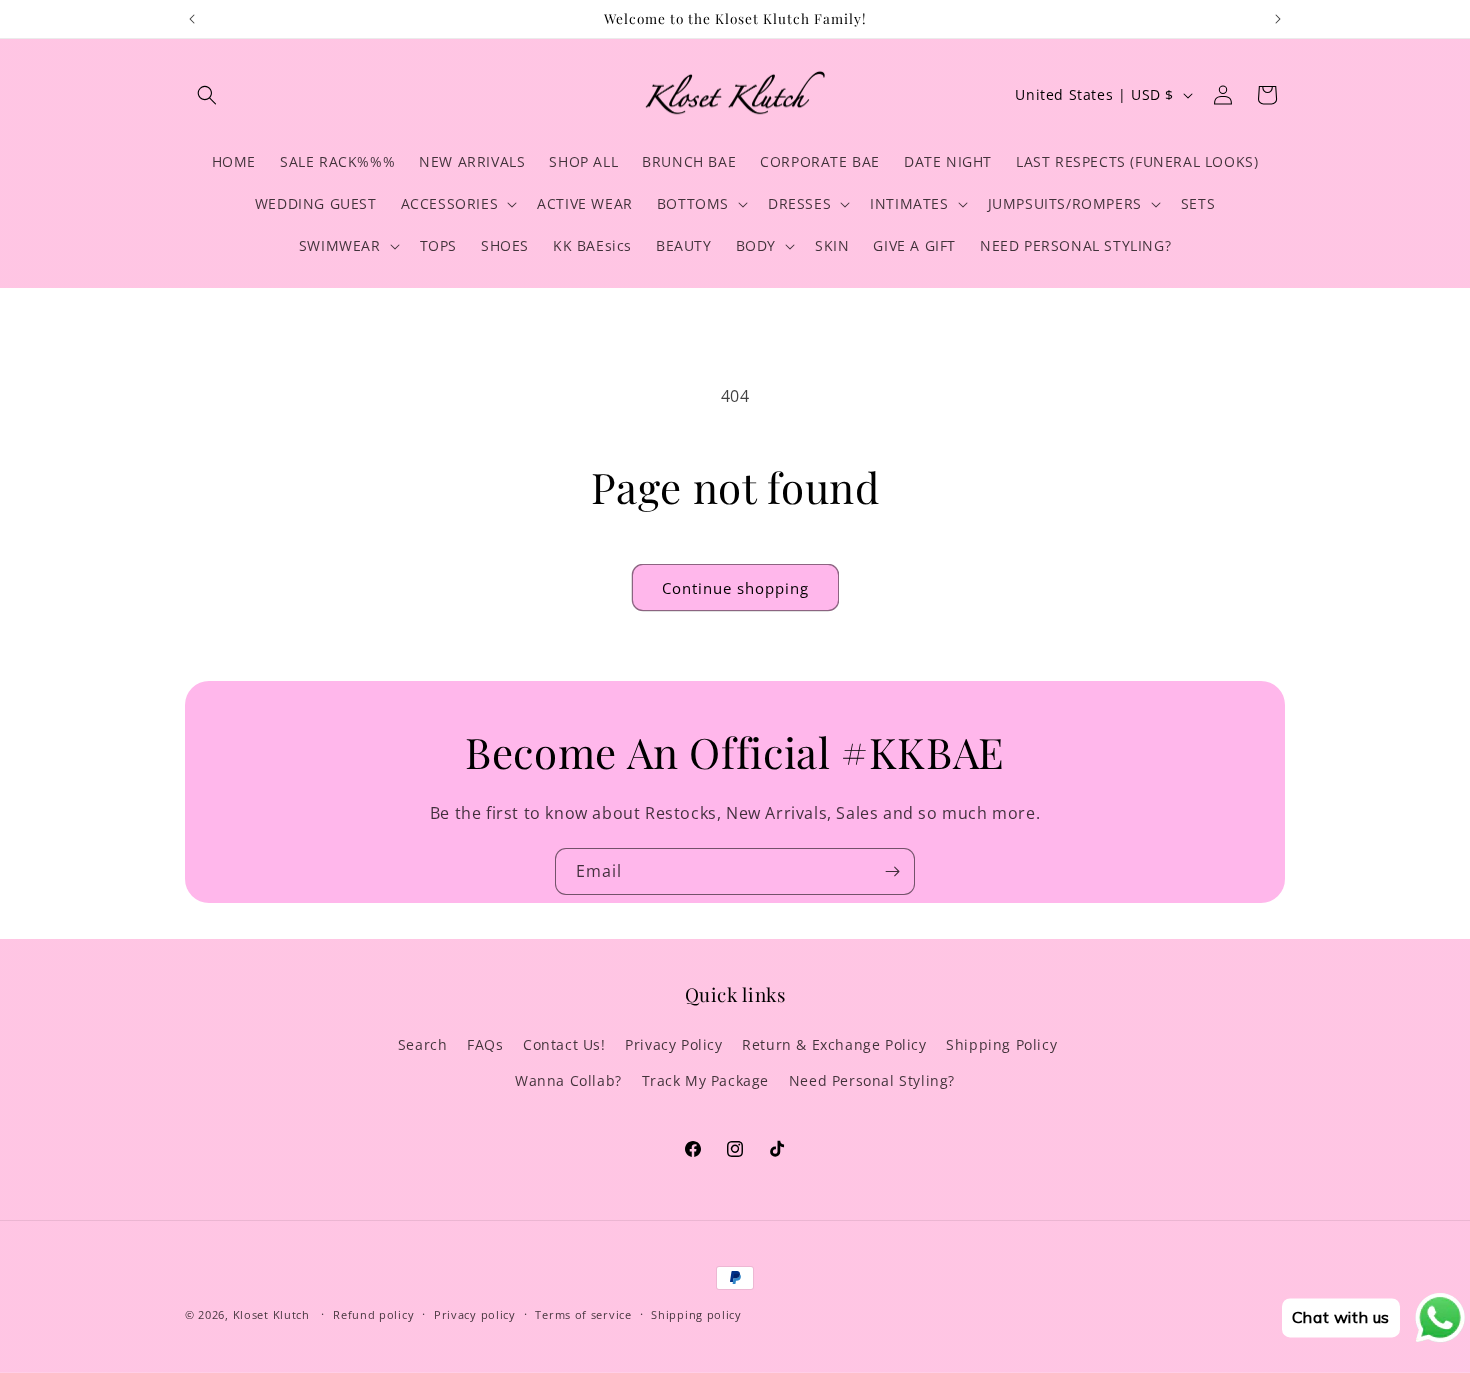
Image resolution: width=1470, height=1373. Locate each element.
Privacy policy (475, 1314)
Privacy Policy (673, 1044)
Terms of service (583, 1314)
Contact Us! (564, 1044)
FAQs (485, 1044)
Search (423, 1044)
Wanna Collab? (568, 1080)
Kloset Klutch (271, 1314)
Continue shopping (735, 588)
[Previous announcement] (192, 19)
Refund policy (373, 1314)
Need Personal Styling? (872, 1080)
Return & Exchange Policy (834, 1044)
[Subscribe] (892, 871)
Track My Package (706, 1080)
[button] (207, 95)
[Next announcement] (1278, 19)
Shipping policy (696, 1314)
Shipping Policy (1001, 1044)
